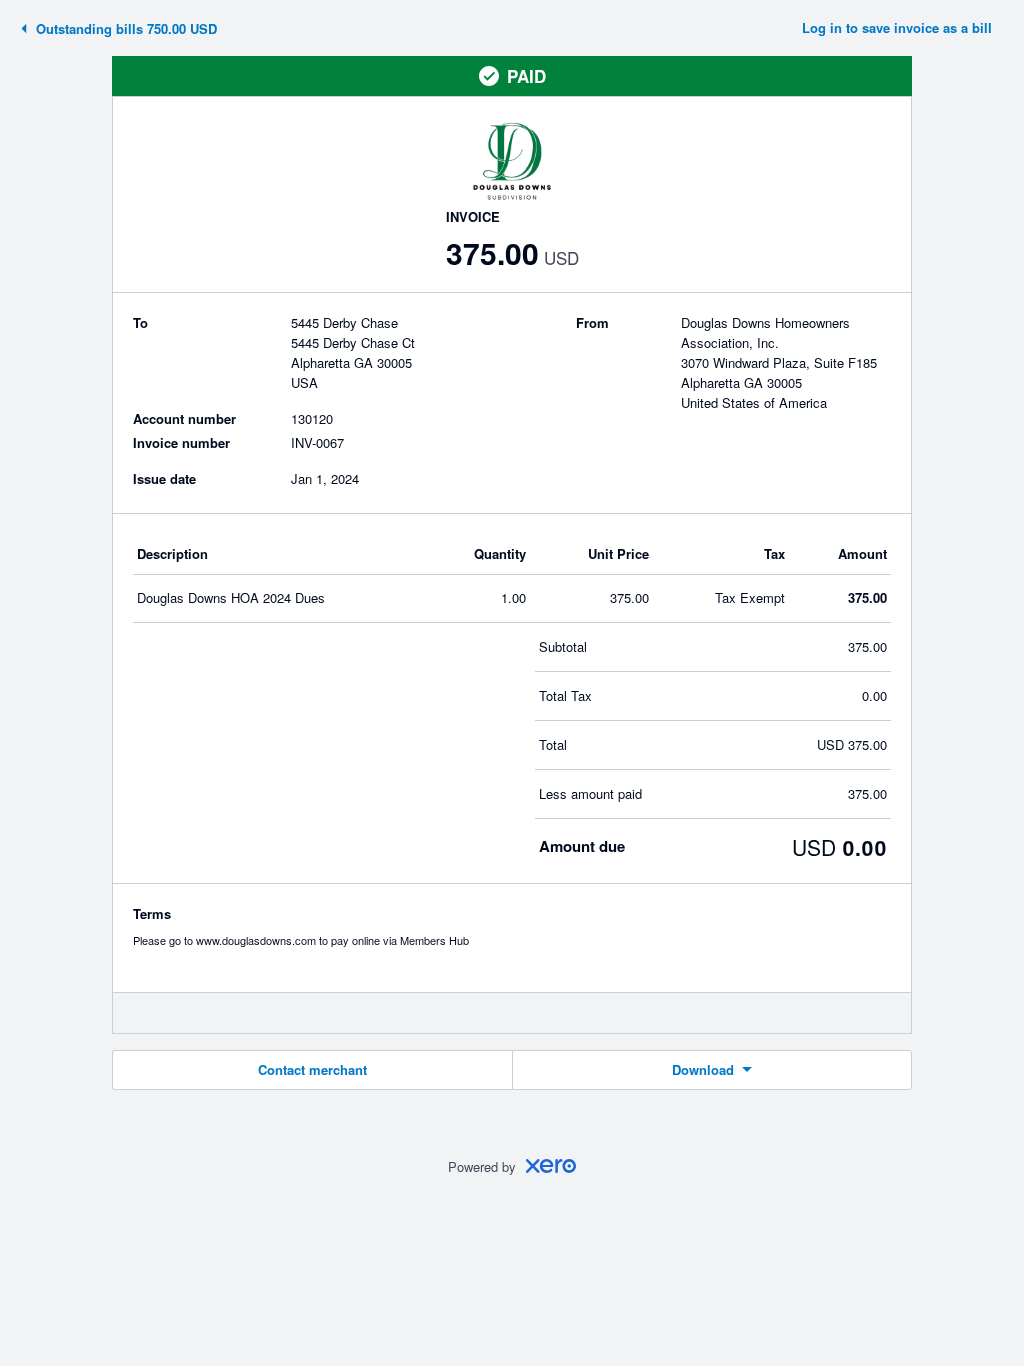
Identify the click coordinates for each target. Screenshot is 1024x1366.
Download (703, 1069)
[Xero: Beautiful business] (551, 1166)
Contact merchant (312, 1069)
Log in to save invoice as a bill (897, 27)
